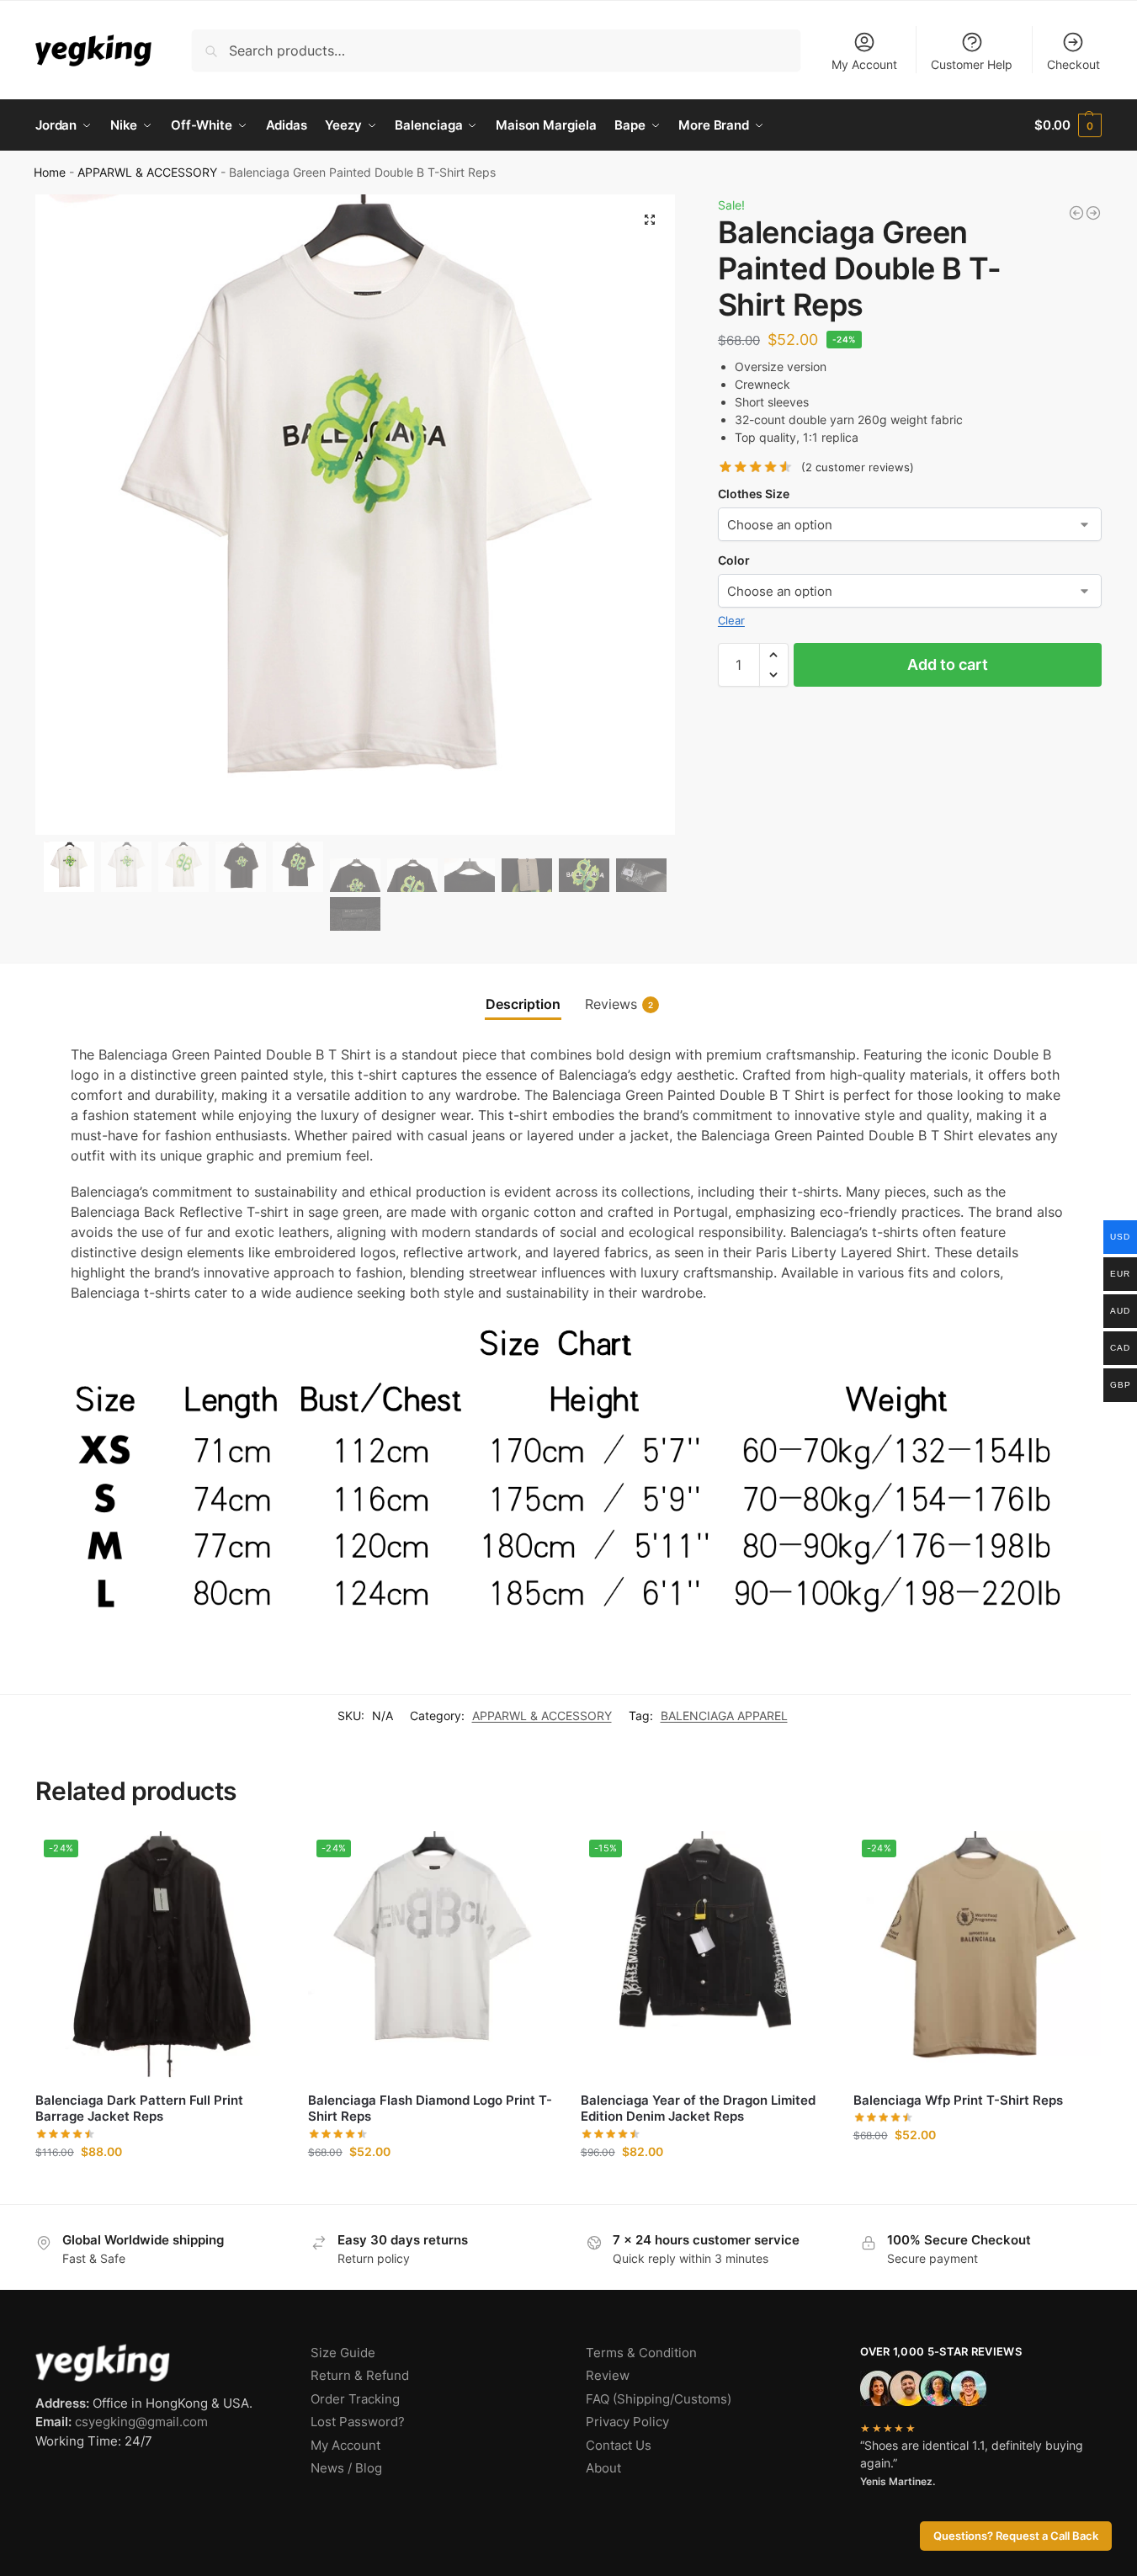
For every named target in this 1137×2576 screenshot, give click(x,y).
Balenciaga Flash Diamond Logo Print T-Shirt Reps (430, 2109)
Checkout (1073, 64)
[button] (1068, 125)
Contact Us (619, 2445)
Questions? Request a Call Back (1016, 2536)
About (603, 2468)
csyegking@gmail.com (141, 2422)
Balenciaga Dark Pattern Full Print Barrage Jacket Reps (139, 2109)
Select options (159, 2187)
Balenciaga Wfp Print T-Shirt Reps (958, 2100)
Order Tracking (355, 2399)
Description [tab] (523, 1004)
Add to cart (948, 664)
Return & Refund (360, 2375)
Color (734, 560)
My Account (864, 64)
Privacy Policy (627, 2422)
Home (50, 173)
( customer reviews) (858, 467)
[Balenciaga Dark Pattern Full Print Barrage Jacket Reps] (1093, 213)
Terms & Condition (641, 2353)
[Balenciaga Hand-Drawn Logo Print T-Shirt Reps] (1076, 213)
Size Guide (343, 2353)
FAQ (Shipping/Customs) (659, 2399)
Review (608, 2375)
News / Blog (346, 2468)
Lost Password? (358, 2422)
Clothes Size (754, 494)
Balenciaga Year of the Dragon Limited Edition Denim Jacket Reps (698, 2109)
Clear (731, 620)
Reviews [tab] (619, 1004)
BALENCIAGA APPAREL (724, 1716)
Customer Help (972, 64)
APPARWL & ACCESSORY (147, 173)
